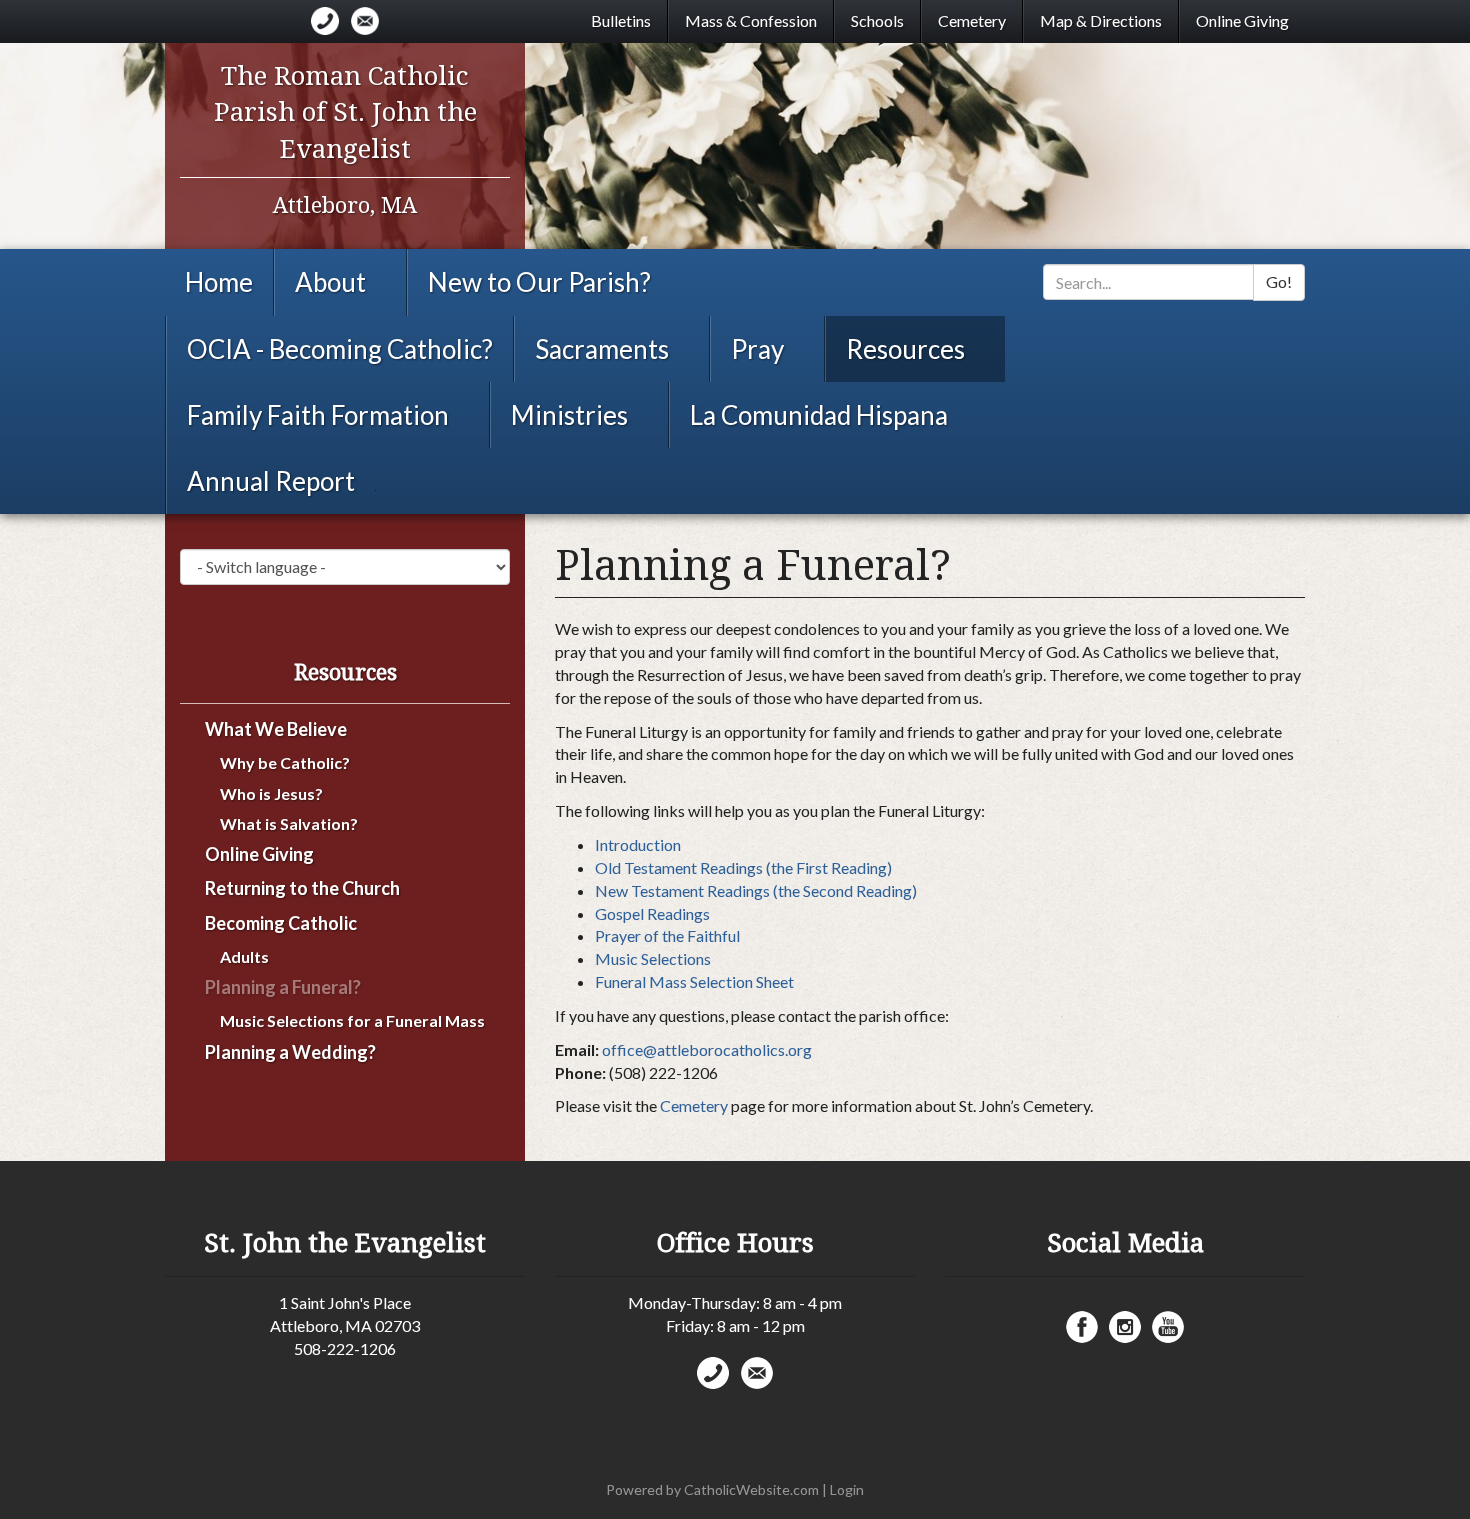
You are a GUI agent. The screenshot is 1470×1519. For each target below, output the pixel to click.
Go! (1279, 281)
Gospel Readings (652, 913)
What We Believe (276, 729)
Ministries (569, 415)
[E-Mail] (365, 21)
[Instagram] (1125, 1327)
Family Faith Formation (318, 415)
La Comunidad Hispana (819, 415)
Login (847, 1489)
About (330, 282)
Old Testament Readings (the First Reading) (743, 867)
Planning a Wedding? (290, 1052)
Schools (877, 20)
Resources (905, 349)
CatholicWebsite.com (751, 1489)
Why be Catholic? (285, 762)
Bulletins (621, 20)
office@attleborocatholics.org (707, 1049)
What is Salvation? (289, 823)
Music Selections (653, 958)
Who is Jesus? (271, 793)
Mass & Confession (751, 20)
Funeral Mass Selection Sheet (694, 981)
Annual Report (271, 481)
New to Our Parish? (539, 282)
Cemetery (972, 20)
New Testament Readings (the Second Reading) (756, 890)
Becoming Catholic (281, 923)
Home (219, 282)
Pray (757, 349)
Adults (244, 956)
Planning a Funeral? (283, 987)
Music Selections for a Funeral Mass (352, 1020)
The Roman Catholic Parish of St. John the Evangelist (345, 112)
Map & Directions (1101, 20)
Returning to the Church (302, 888)
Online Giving (1242, 20)
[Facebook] (1082, 1327)
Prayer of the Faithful (667, 935)
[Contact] (325, 21)
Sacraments (602, 349)
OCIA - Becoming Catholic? (340, 349)
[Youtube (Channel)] (1168, 1327)
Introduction (638, 844)
